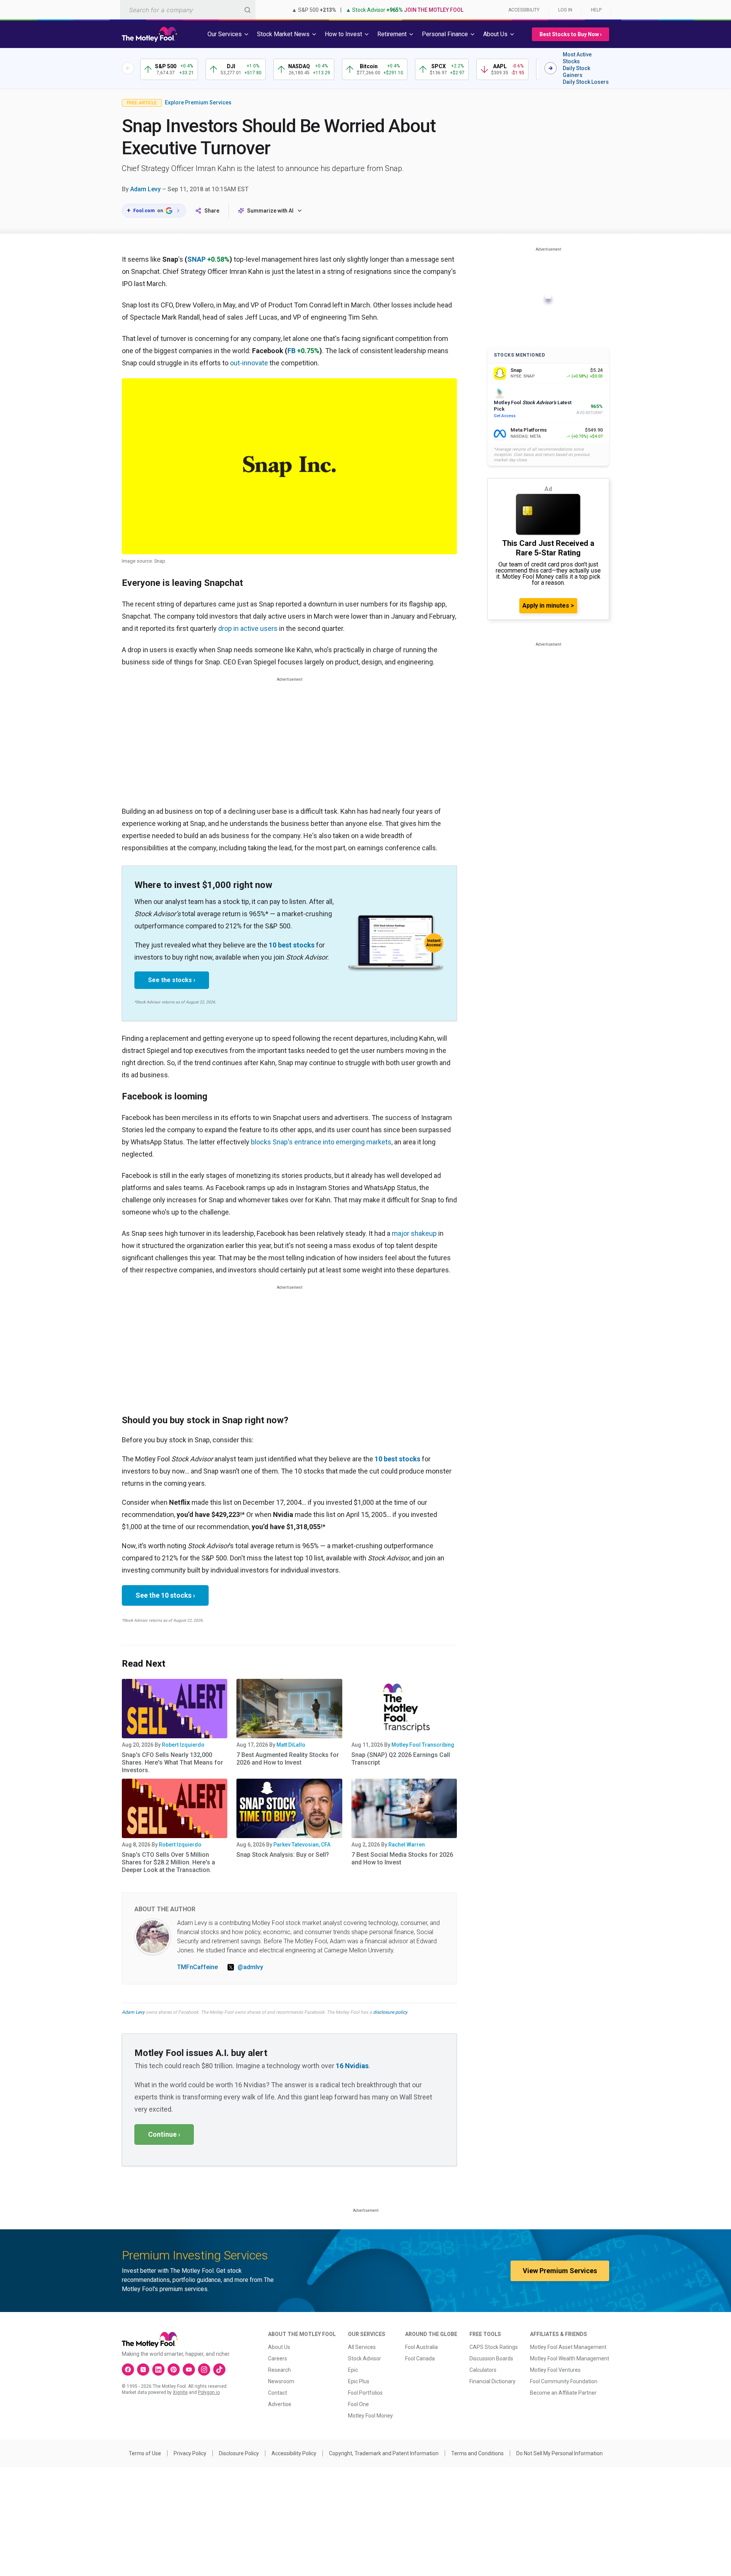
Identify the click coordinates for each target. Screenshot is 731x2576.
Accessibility (524, 10)
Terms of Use (145, 2453)
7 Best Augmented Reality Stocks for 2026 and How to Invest (288, 1759)
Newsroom (281, 2381)
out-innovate (249, 363)
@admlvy (250, 1967)
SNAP (196, 259)
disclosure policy (390, 2012)
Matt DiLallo (291, 1745)
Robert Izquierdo (183, 1745)
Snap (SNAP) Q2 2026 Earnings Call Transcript (401, 1759)
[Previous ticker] (128, 68)
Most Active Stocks (577, 58)
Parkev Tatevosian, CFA (302, 1845)
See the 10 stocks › (165, 1595)
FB (291, 351)
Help (596, 10)
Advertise (280, 2404)
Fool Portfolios (365, 2393)
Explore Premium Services (198, 102)
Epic (353, 2370)
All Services (362, 2347)
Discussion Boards (491, 2358)
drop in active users (248, 628)
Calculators (483, 2370)
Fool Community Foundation (564, 2381)
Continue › (164, 2134)
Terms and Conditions (477, 2453)
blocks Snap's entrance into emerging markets (321, 1142)
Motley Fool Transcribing (423, 1745)
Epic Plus (359, 2381)
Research (279, 2370)
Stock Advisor (365, 2358)
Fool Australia (421, 2347)
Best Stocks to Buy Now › (571, 34)
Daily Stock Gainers (576, 72)
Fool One (358, 2404)
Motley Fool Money (370, 2416)
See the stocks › (172, 980)
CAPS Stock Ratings (494, 2347)
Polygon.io (209, 2392)
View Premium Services (560, 2271)
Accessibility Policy (294, 2453)
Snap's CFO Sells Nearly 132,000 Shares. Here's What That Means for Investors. (172, 1762)
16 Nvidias (352, 2066)
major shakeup (414, 1233)
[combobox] (188, 10)
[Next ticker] (551, 68)
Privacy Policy (190, 2453)
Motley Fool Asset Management (568, 2347)
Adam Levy (145, 189)
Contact (278, 2393)
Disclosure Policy (239, 2453)
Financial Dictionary (492, 2381)
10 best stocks (292, 945)
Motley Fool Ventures (555, 2370)
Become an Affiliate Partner (563, 2393)
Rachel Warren (407, 1845)
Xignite (180, 2392)
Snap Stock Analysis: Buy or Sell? (283, 1855)
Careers (278, 2358)
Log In (565, 10)
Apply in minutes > (548, 606)
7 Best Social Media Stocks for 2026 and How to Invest (402, 1858)
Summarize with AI (270, 211)
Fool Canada (420, 2358)
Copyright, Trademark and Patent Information (384, 2453)
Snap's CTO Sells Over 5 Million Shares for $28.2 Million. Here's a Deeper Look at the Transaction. (168, 1862)
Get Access (505, 416)
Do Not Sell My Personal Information (559, 2453)
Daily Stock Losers (586, 82)
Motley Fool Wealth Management (570, 2358)
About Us (279, 2347)
